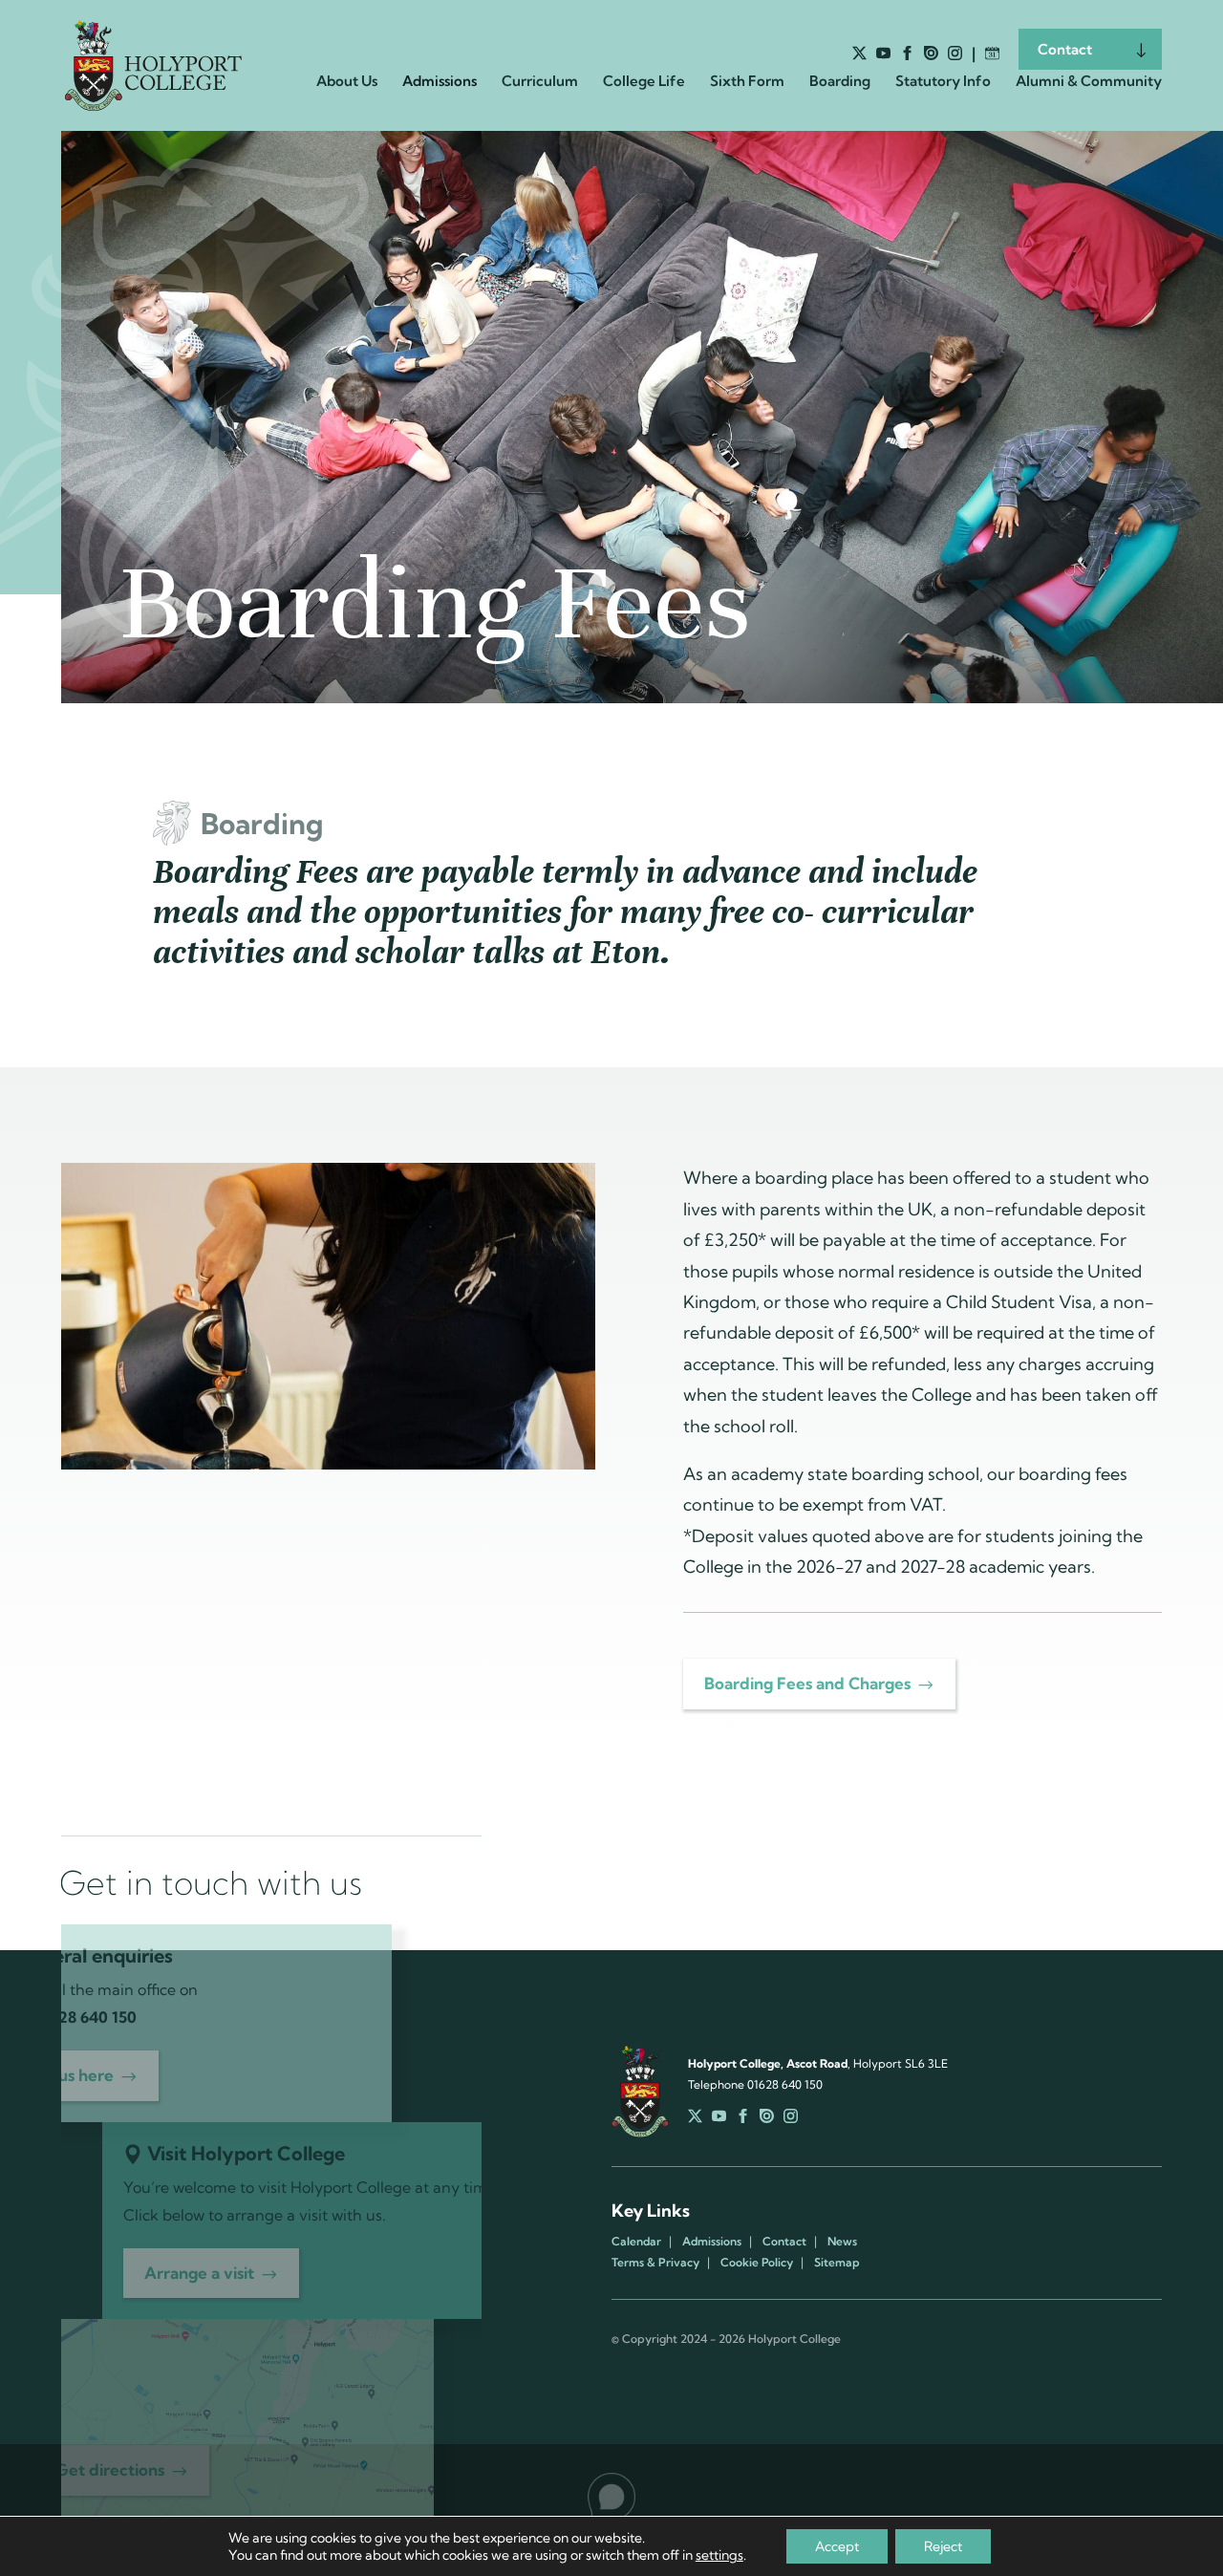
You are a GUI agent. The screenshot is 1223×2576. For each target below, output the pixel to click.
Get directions (110, 2469)
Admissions (712, 2242)
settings (719, 2555)
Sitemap (837, 2263)
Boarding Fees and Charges (807, 1683)
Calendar (636, 2242)
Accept (837, 2546)
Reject (943, 2546)
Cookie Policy (757, 2263)
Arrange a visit (199, 2273)
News (842, 2242)
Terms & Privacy (655, 2263)
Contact (1065, 49)
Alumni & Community (1089, 82)
